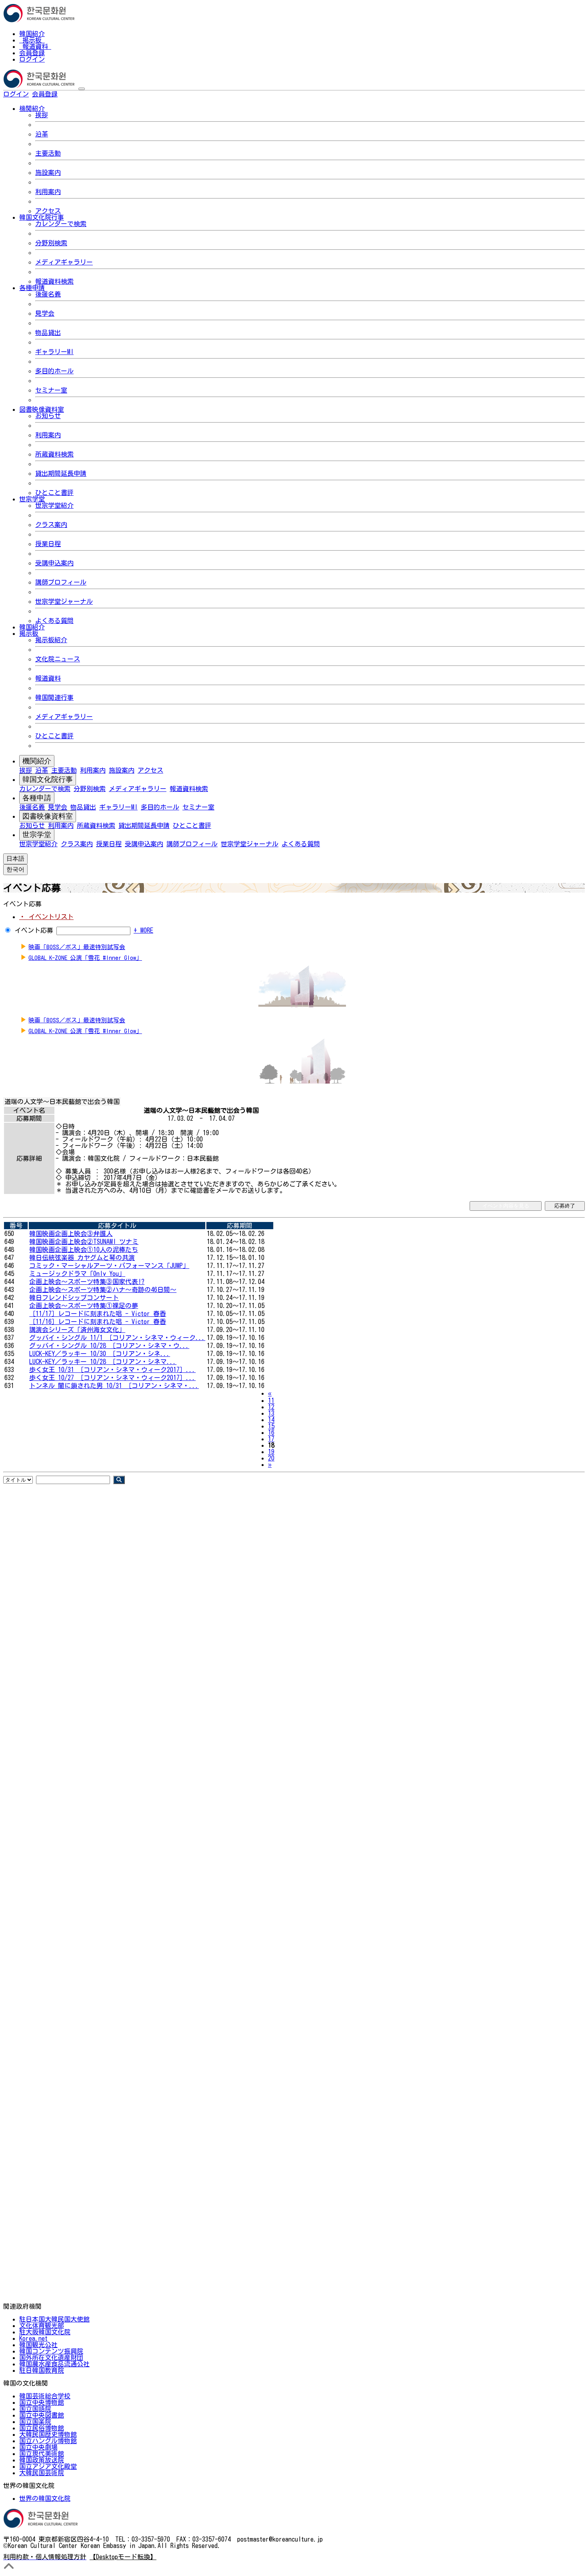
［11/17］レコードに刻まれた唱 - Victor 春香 (98, 1314)
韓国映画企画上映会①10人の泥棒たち (84, 1250)
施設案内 (48, 172)
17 (271, 1439)
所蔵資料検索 (54, 454)
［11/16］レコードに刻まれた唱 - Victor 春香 (98, 1322)
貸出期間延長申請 (61, 473)
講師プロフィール (61, 582)
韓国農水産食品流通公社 (54, 2364)
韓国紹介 (32, 34)
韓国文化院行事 (48, 779)
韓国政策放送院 (42, 2460)
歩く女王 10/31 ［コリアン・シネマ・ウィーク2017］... (112, 1370)
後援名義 (48, 294)
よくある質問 (54, 621)
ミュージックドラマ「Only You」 (77, 1274)
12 (271, 1407)
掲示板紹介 (51, 640)
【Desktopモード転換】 (123, 2557)
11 (271, 1400)
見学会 (45, 313)
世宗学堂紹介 (54, 505)
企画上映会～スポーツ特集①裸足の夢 (84, 1306)
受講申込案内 (54, 563)
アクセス (48, 211)
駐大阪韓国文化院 (45, 2332)
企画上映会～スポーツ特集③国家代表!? (87, 1282)
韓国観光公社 (38, 2345)
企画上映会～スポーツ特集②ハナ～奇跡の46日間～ (103, 1290)
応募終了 (565, 1206)
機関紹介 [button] (32, 108)
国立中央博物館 (42, 2402)
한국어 (70, 94)
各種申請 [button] (32, 288)
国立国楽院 (35, 2422)
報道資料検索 (54, 281)
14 (271, 1420)
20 (271, 1458)
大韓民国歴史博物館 (48, 2434)
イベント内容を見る (506, 1206)
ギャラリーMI (54, 352)
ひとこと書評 (54, 493)
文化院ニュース (58, 659)
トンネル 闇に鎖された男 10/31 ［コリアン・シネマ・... (114, 1386)
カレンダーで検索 (61, 224)
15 (271, 1426)
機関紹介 (37, 761)
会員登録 (32, 53)
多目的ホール (54, 371)
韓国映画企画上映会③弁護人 (71, 1234)
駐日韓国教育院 (42, 2370)
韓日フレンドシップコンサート (74, 1298)
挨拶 (42, 115)
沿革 (42, 134)
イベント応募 (34, 930)
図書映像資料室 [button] (42, 409)
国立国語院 (35, 2409)
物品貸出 (48, 333)
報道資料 (35, 46)
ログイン (32, 59)
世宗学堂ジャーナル (64, 601)
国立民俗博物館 (42, 2428)
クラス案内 (51, 525)
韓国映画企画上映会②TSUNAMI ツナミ (84, 1242)
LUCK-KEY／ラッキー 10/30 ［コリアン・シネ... (100, 1354)
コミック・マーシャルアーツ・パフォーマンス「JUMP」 (109, 1266)
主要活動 (48, 153)
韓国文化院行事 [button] (42, 217)
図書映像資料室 (48, 816)
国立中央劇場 (38, 2447)
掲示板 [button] (29, 633)
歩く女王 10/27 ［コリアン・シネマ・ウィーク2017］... (112, 1378)
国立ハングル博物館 (48, 2441)
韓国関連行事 (54, 697)
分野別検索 (51, 243)
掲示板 (32, 40)
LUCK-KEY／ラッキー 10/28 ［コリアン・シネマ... (103, 1362)
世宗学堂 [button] (32, 499)
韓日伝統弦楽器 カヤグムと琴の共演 (82, 1258)
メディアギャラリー (64, 262)
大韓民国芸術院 (42, 2473)
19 (271, 1452)
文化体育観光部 (42, 2326)
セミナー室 (51, 390)
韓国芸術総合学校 (45, 2396)
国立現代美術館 (42, 2454)
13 (271, 1413)
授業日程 (48, 544)
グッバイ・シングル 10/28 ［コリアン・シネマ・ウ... (109, 1346)
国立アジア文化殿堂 (48, 2466)
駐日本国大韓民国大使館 (54, 2319)
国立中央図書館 (42, 2415)
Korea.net (33, 2338)
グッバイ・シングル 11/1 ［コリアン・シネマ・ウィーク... (117, 1338)
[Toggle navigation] (82, 89)
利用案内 (48, 192)
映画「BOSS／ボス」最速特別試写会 (77, 947)
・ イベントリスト (46, 917)
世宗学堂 (37, 835)
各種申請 (37, 798)
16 (271, 1432)
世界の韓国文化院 (45, 2498)
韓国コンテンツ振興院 (51, 2351)
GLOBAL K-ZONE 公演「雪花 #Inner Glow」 (85, 958)
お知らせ (48, 416)
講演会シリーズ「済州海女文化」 (77, 1330)
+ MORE (143, 930)
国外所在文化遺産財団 (51, 2358)
